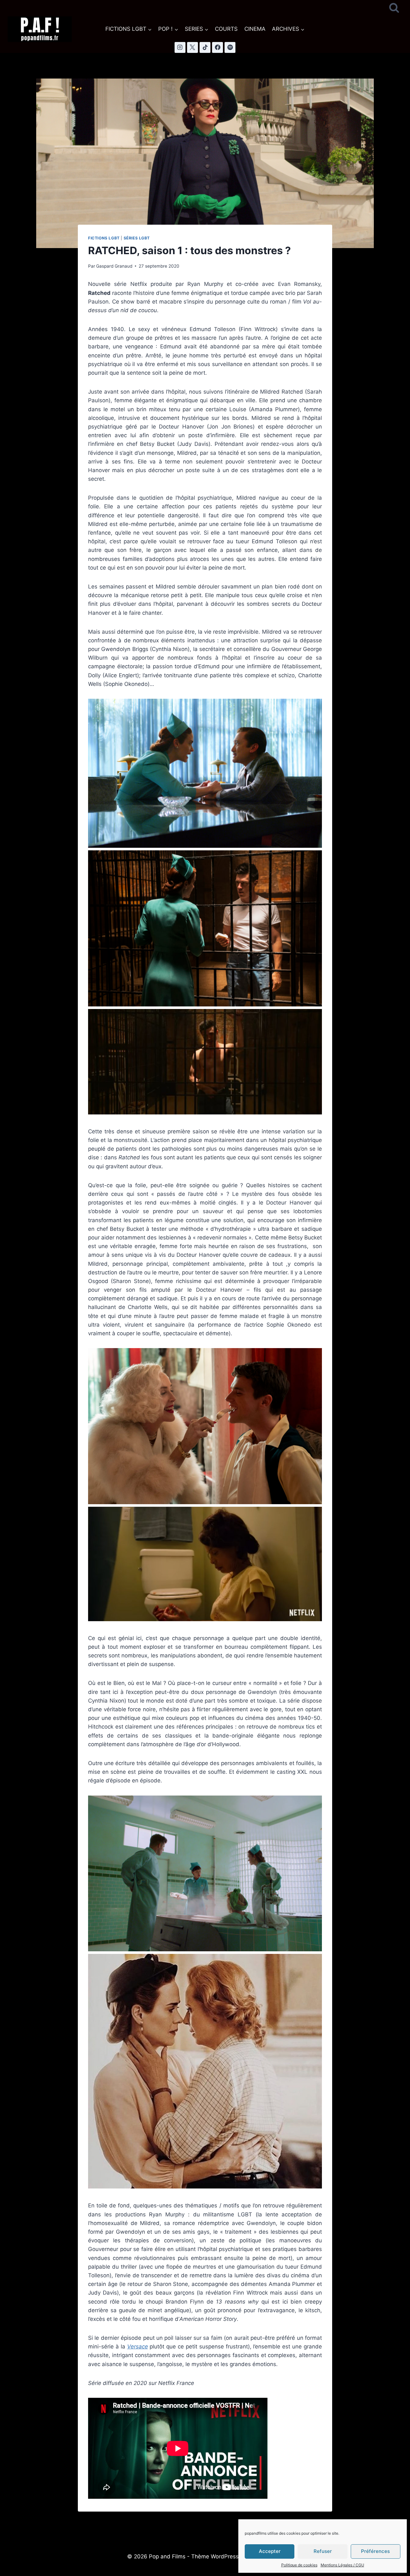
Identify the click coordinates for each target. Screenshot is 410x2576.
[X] (193, 47)
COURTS (226, 29)
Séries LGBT (137, 238)
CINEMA (255, 29)
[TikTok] (205, 47)
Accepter (270, 2551)
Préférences (375, 2551)
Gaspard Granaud (114, 266)
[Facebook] (217, 47)
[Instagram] (180, 47)
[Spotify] (230, 47)
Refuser (323, 2551)
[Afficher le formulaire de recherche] (394, 8)
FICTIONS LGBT (104, 238)
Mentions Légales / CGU (342, 2565)
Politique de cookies (299, 2565)
